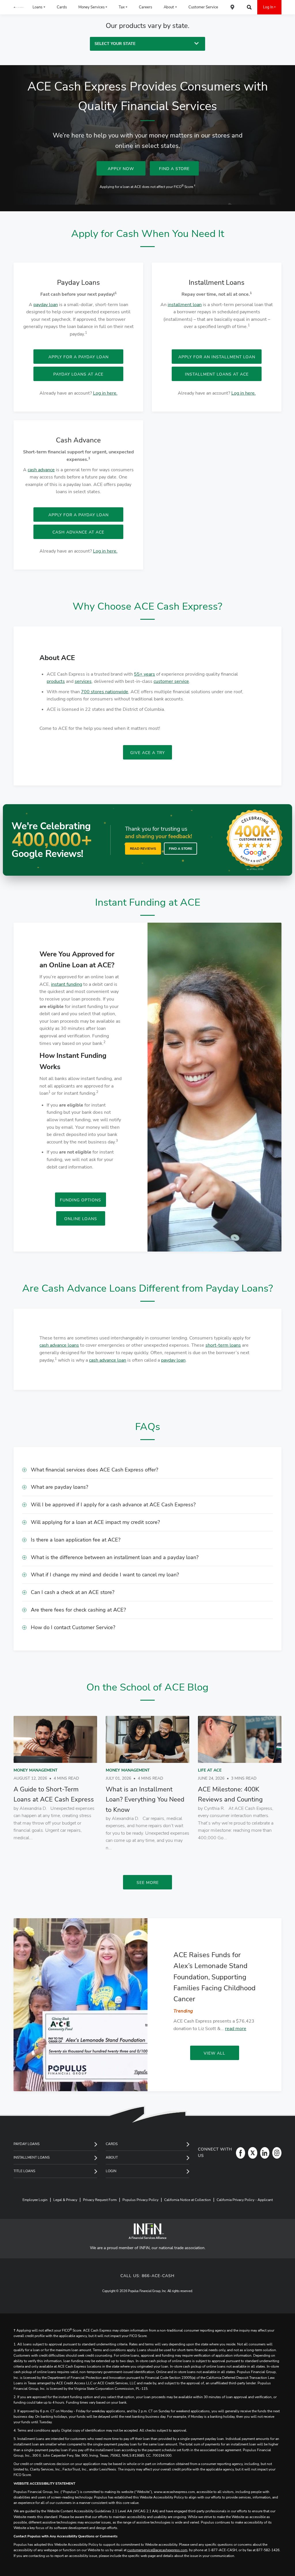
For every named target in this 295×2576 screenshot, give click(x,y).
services (83, 681)
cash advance (41, 470)
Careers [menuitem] (145, 7)
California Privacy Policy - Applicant (245, 2200)
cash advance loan (108, 1360)
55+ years (144, 674)
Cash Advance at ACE (78, 532)
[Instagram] (275, 2153)
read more (236, 2029)
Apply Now (121, 169)
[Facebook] (239, 2153)
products (56, 681)
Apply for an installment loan (217, 357)
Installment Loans (32, 2157)
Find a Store (174, 169)
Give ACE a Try (147, 753)
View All (214, 2053)
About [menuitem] (169, 7)
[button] (147, 1470)
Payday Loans (27, 2144)
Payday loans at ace (78, 374)
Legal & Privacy (65, 2200)
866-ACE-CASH (158, 2276)
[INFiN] (147, 2231)
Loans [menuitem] (37, 7)
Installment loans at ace (217, 374)
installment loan (185, 305)
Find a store (180, 849)
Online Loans (81, 1219)
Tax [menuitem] (122, 7)
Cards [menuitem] (62, 7)
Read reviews (143, 849)
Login (111, 2171)
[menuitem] (232, 7)
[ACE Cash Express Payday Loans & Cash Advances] (19, 7)
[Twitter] (251, 2153)
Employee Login (35, 2200)
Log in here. (105, 393)
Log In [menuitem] (268, 7)
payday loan (46, 305)
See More (148, 1883)
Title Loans (24, 2171)
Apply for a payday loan (79, 357)
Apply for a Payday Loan (79, 515)
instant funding (67, 984)
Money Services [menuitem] (91, 7)
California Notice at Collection (188, 2200)
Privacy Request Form (100, 2200)
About (112, 2157)
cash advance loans (59, 1345)
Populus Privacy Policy (140, 2200)
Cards (112, 2144)
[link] (55, 1781)
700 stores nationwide (105, 692)
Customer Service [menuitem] (203, 7)
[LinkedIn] (263, 2153)
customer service (171, 681)
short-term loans (223, 1345)
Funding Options (81, 1200)
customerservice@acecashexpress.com (157, 2550)
